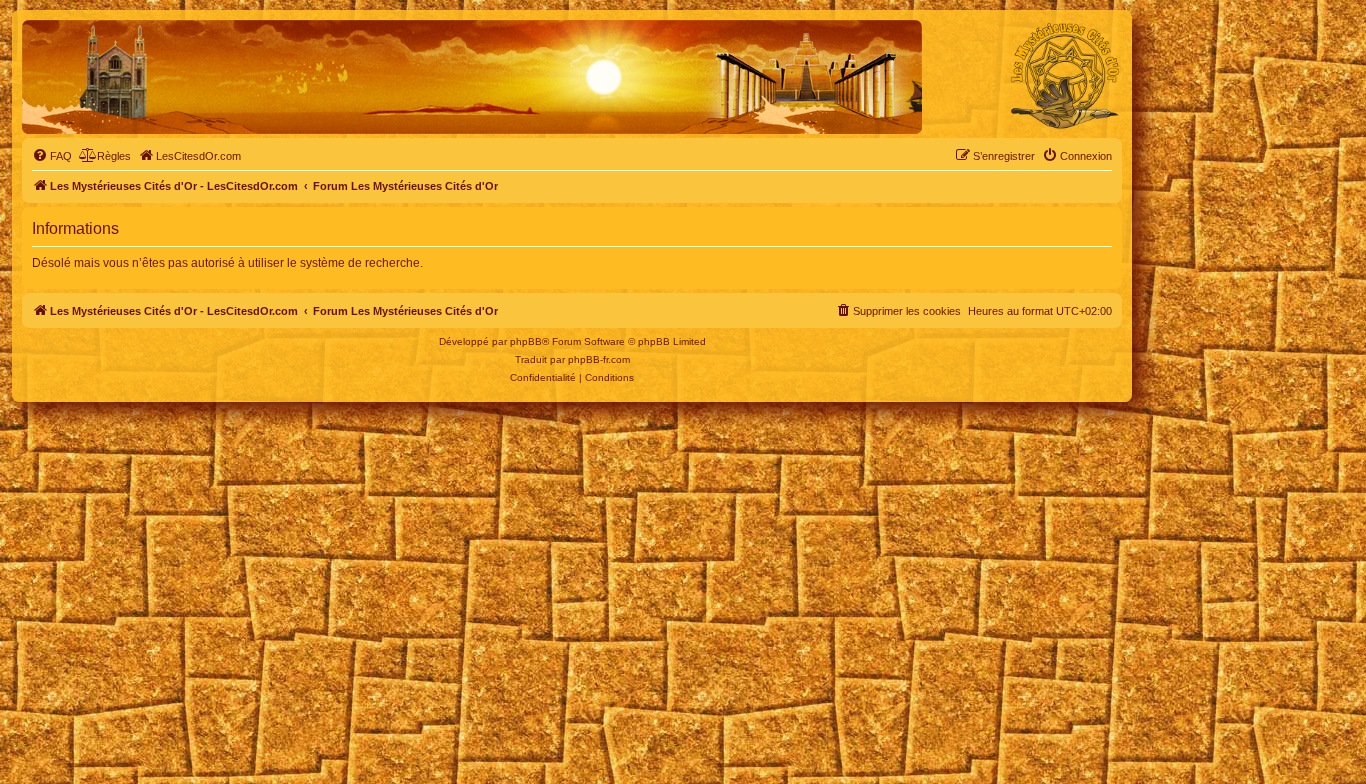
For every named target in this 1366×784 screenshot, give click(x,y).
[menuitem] (52, 156)
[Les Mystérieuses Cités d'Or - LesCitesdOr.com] (1065, 76)
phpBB (526, 341)
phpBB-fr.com (599, 359)
